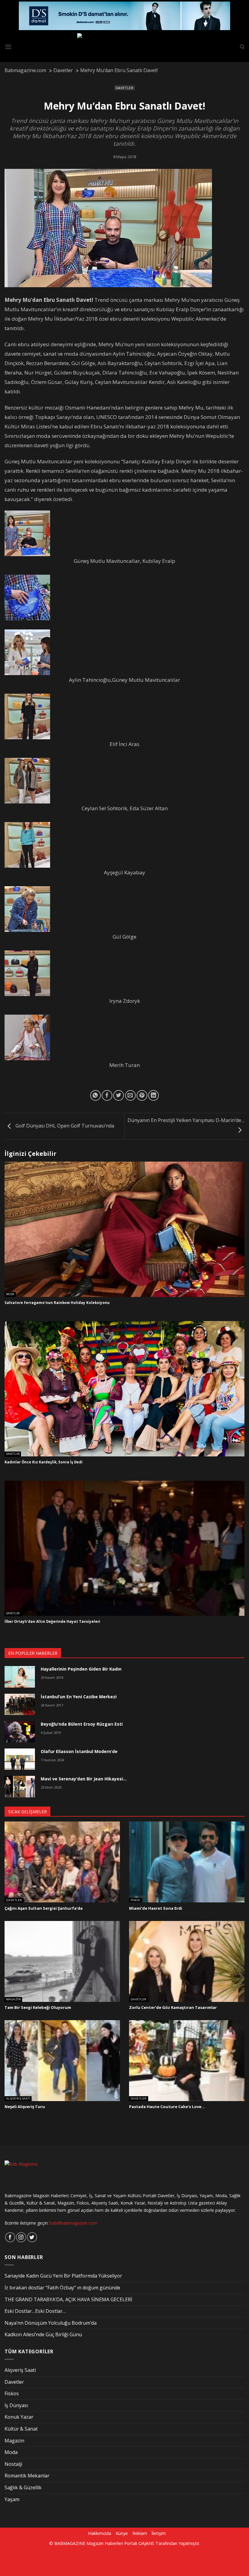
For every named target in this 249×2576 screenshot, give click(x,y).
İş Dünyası (16, 2405)
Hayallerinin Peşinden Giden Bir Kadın (81, 1669)
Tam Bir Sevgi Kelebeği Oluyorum (38, 2008)
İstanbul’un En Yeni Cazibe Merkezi (79, 1697)
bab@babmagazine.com (73, 2223)
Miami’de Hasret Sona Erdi (156, 1908)
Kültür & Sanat (21, 2429)
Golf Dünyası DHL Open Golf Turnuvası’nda (64, 1126)
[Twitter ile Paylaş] (119, 1095)
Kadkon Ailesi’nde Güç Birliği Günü (43, 2334)
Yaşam (12, 2499)
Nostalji (13, 2464)
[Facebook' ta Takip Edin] (10, 2237)
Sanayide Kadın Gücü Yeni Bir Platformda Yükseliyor (63, 2276)
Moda (10, 1294)
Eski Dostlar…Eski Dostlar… (35, 2311)
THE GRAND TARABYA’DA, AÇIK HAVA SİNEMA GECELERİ (68, 2299)
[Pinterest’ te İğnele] (142, 1095)
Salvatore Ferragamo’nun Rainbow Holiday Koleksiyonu (57, 1303)
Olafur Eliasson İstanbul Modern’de (79, 1751)
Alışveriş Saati (18, 2099)
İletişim (159, 2533)
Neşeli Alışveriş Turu (25, 2107)
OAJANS (146, 2543)
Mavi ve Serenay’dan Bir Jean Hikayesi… (84, 1779)
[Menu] (8, 47)
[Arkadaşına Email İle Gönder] (130, 1095)
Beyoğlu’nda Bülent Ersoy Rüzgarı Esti (82, 1724)
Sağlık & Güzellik (23, 2487)
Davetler (124, 88)
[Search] (242, 47)
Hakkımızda (100, 2533)
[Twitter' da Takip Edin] (32, 2237)
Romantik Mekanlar (27, 2476)
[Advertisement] (104, 2560)
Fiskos (135, 1900)
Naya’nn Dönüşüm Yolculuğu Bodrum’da (51, 2323)
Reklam (140, 2533)
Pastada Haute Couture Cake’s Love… (167, 2107)
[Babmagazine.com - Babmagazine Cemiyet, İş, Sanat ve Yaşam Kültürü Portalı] (125, 47)
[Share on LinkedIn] (153, 1095)
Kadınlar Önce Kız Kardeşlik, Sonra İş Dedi (44, 1462)
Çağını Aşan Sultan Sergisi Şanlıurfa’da (44, 1908)
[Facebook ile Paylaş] (107, 1095)
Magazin (13, 1999)
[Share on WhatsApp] (96, 1095)
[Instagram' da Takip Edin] (21, 2237)
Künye (122, 2533)
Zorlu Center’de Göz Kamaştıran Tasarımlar (173, 2008)
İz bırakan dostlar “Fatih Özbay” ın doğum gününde (62, 2288)
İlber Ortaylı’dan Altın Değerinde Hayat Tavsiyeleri (52, 1622)
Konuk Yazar (19, 2417)
